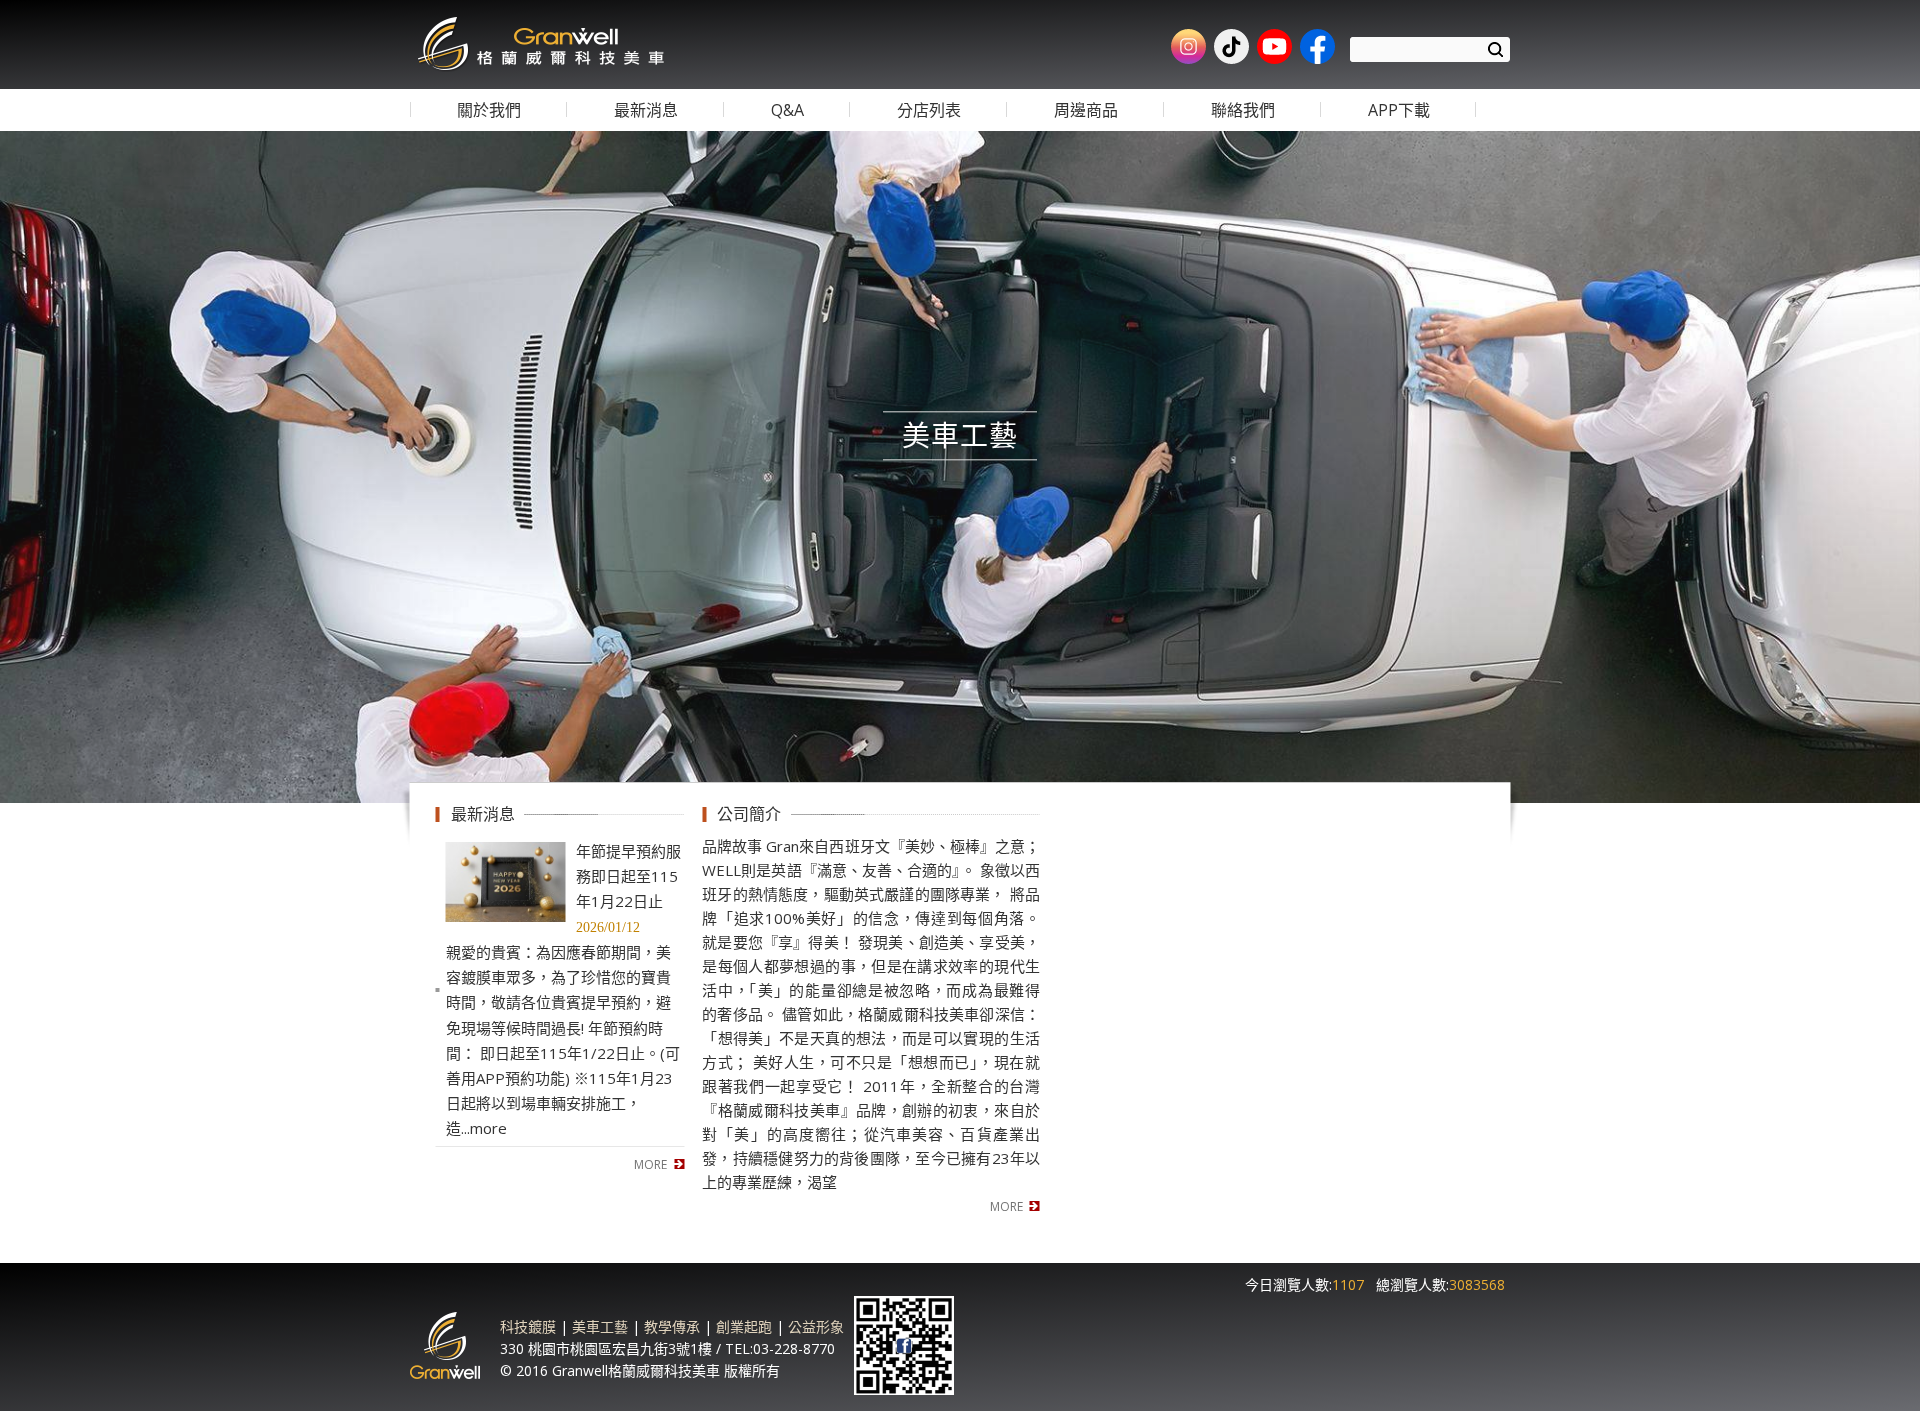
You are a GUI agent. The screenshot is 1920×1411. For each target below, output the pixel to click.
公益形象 (816, 1326)
